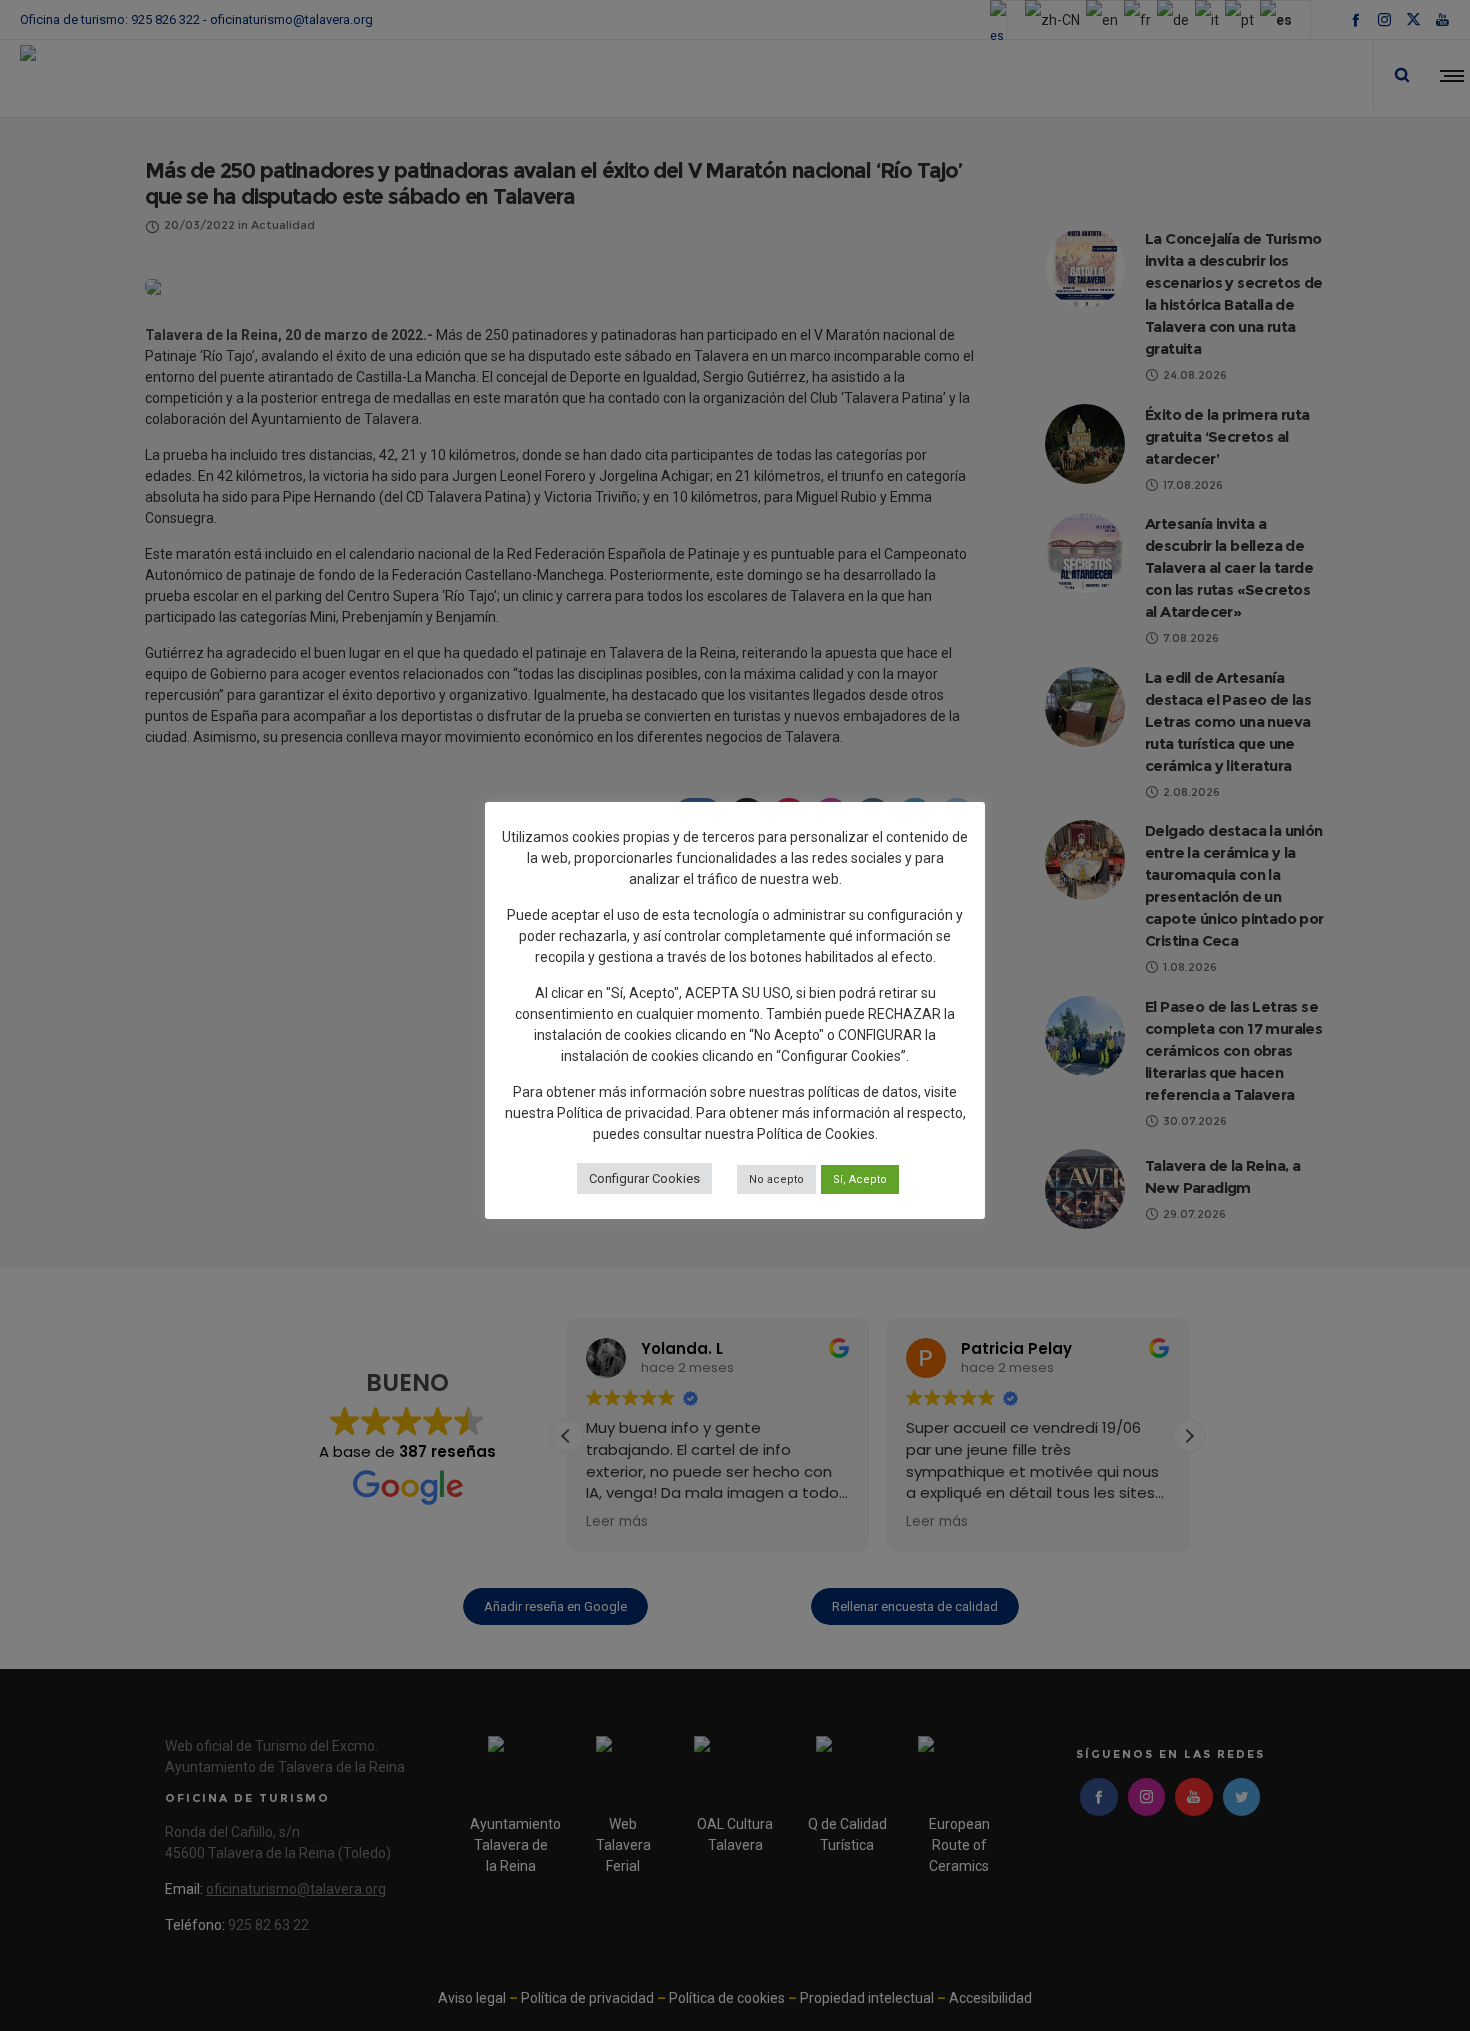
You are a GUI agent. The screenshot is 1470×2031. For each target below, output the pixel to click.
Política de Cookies (816, 1134)
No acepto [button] (776, 1179)
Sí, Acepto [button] (860, 1179)
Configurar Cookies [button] (644, 1178)
